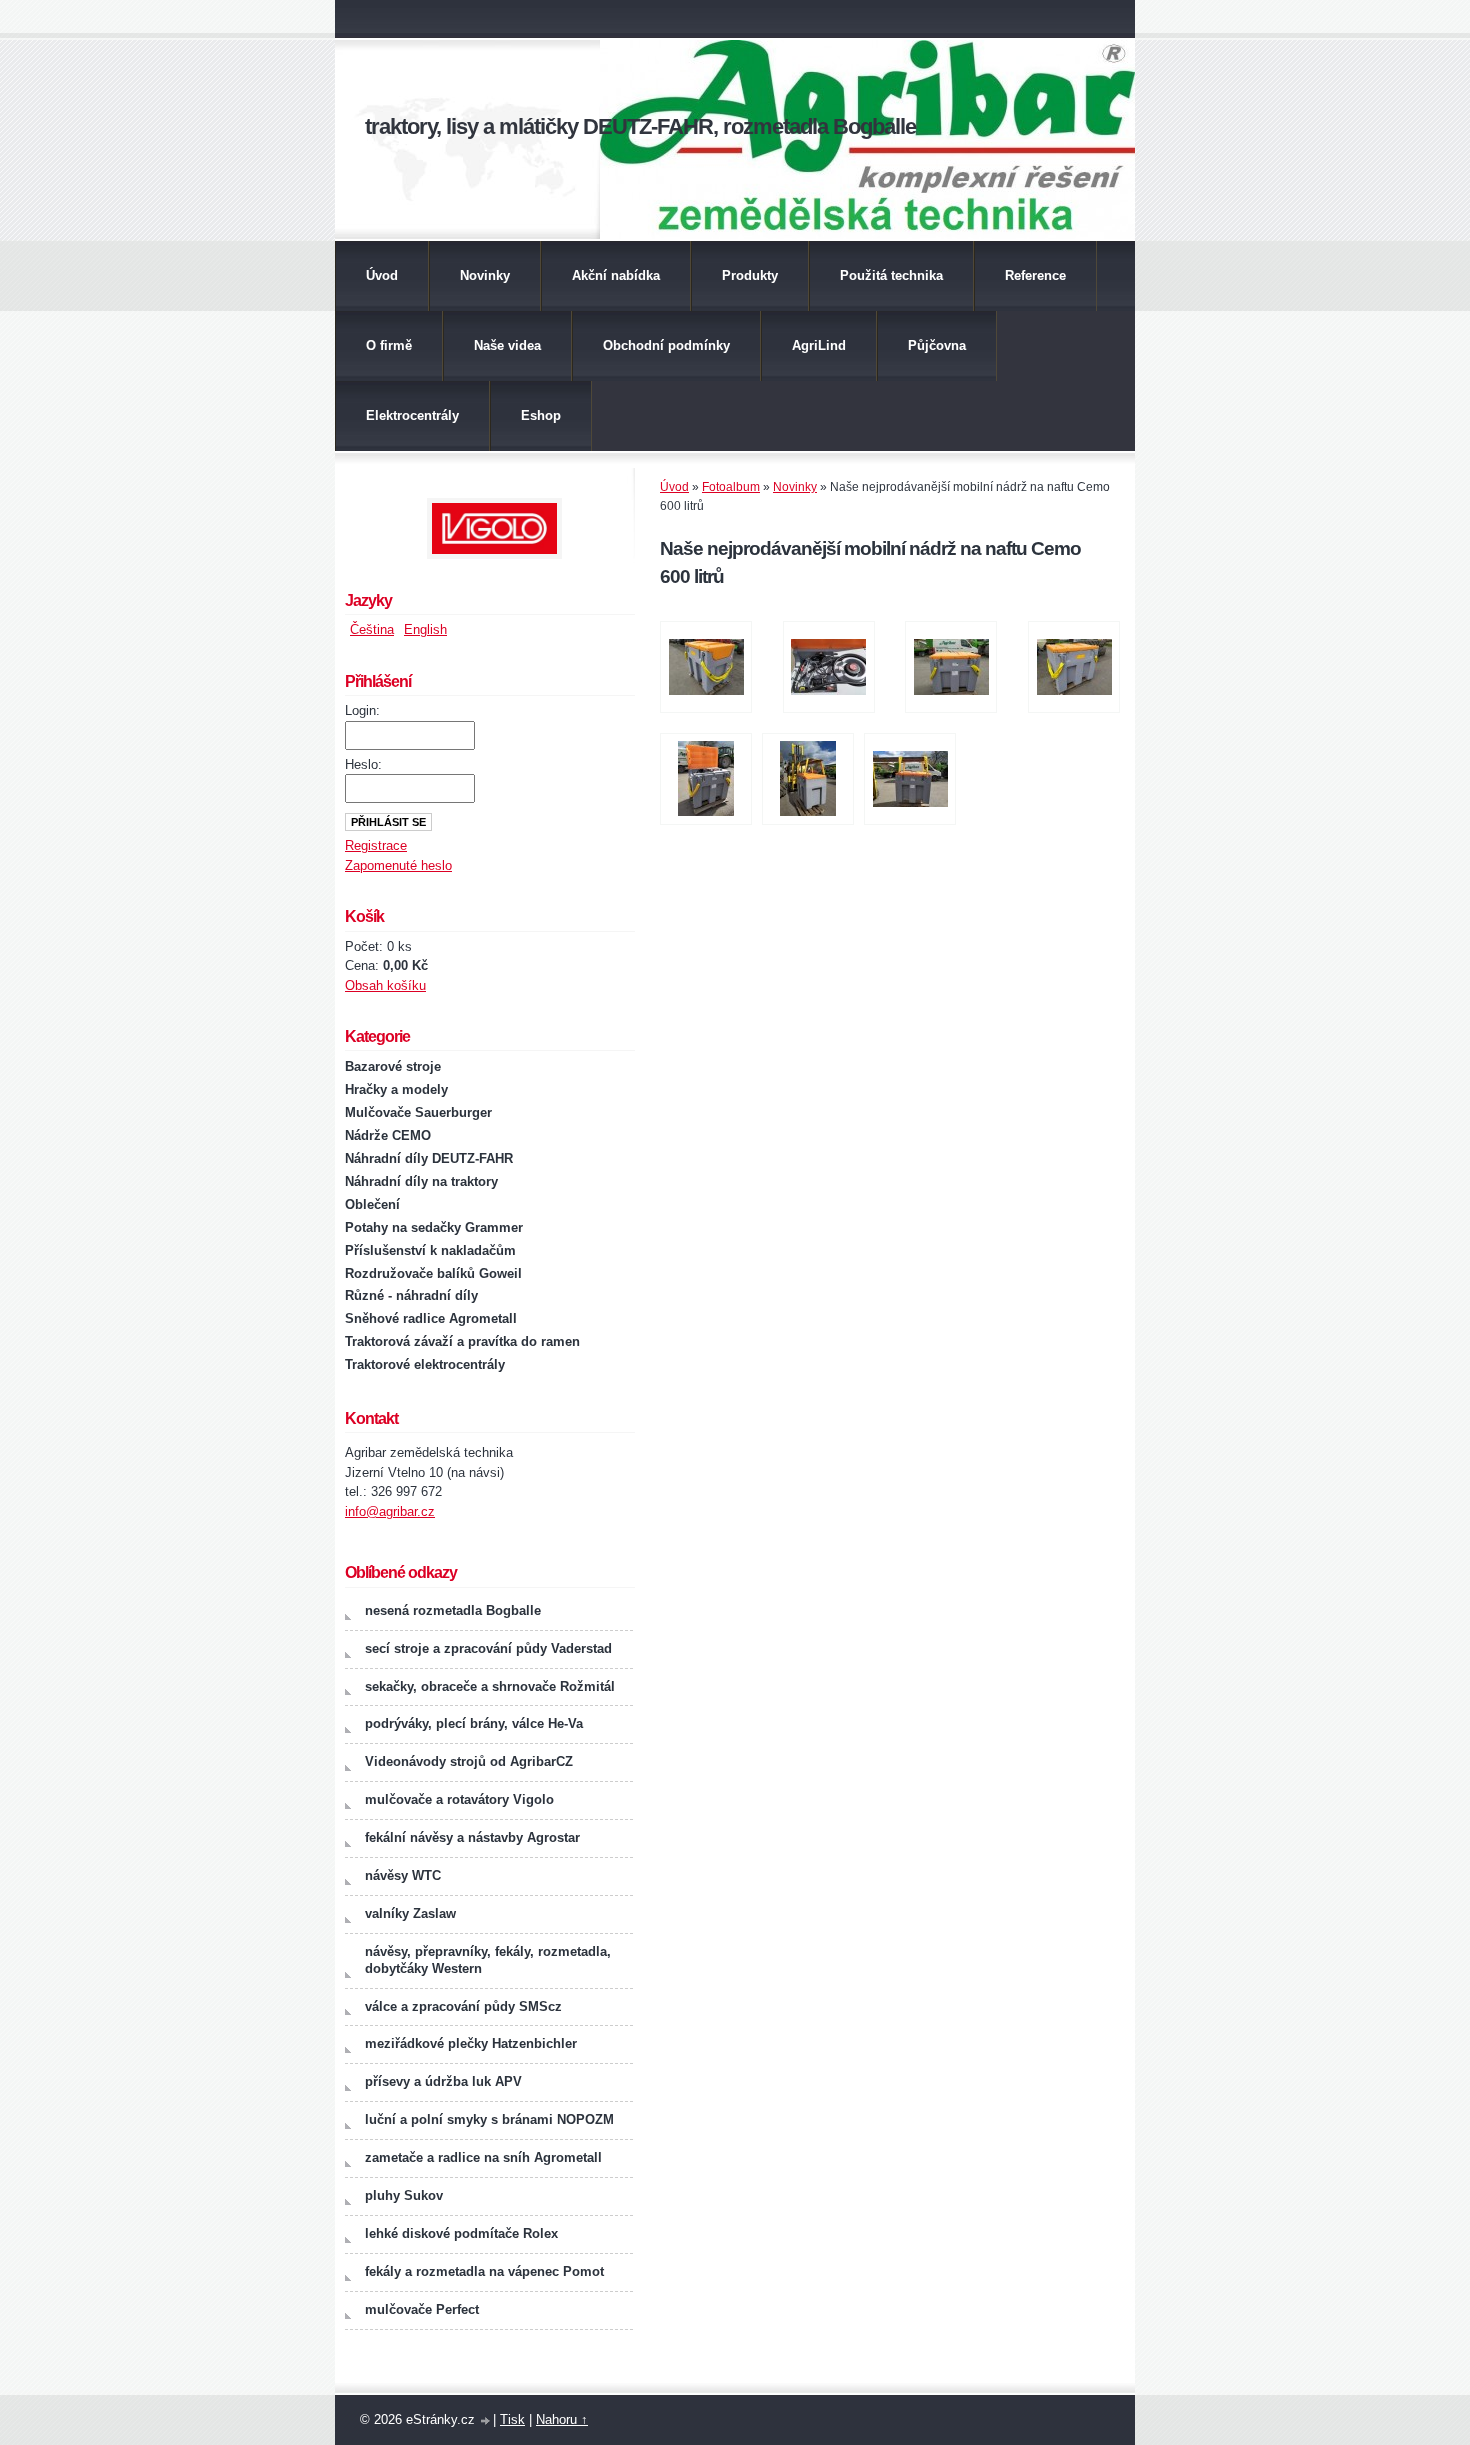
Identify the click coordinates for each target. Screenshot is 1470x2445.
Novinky (485, 275)
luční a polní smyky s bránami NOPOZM (489, 2119)
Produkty (750, 275)
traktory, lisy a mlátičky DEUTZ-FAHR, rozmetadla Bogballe (640, 126)
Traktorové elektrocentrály (425, 1364)
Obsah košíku (385, 985)
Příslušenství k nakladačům (430, 1250)
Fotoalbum (731, 487)
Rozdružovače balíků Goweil (433, 1273)
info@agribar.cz (390, 1511)
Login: (362, 710)
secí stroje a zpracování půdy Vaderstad (488, 1648)
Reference (1035, 275)
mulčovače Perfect (422, 2309)
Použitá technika (891, 275)
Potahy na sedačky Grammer (434, 1227)
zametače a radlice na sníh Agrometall (483, 2157)
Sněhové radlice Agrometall (431, 1318)
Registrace (376, 845)
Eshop (541, 415)
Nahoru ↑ (562, 2419)
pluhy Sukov (404, 2195)
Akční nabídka (616, 275)
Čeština (372, 629)
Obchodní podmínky (666, 345)
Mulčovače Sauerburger (418, 1112)
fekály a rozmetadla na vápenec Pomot (484, 2271)
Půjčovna (937, 345)
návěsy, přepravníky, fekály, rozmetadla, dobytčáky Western (488, 1960)
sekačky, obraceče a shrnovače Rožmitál (490, 1686)
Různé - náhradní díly (411, 1295)
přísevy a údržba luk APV (443, 2081)
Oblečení (372, 1204)
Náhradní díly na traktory (421, 1181)
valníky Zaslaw (410, 1913)
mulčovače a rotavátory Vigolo (459, 1799)
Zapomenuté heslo (398, 865)
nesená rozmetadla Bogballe (453, 1610)
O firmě (389, 345)
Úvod (382, 275)
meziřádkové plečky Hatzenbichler (471, 2043)
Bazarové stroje (393, 1066)
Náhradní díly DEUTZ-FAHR (429, 1158)
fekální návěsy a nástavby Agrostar (472, 1837)
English (425, 629)
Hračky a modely (396, 1089)
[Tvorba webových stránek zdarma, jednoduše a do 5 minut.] (486, 2421)
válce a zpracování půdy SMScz (463, 2006)
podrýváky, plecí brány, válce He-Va (474, 1723)
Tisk (512, 2419)
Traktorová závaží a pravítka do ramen (462, 1341)
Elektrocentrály (412, 415)
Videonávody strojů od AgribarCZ (469, 1761)
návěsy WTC (403, 1875)
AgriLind (819, 345)
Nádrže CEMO (388, 1135)
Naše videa (507, 345)
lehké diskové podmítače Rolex (461, 2233)
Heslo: (363, 764)
